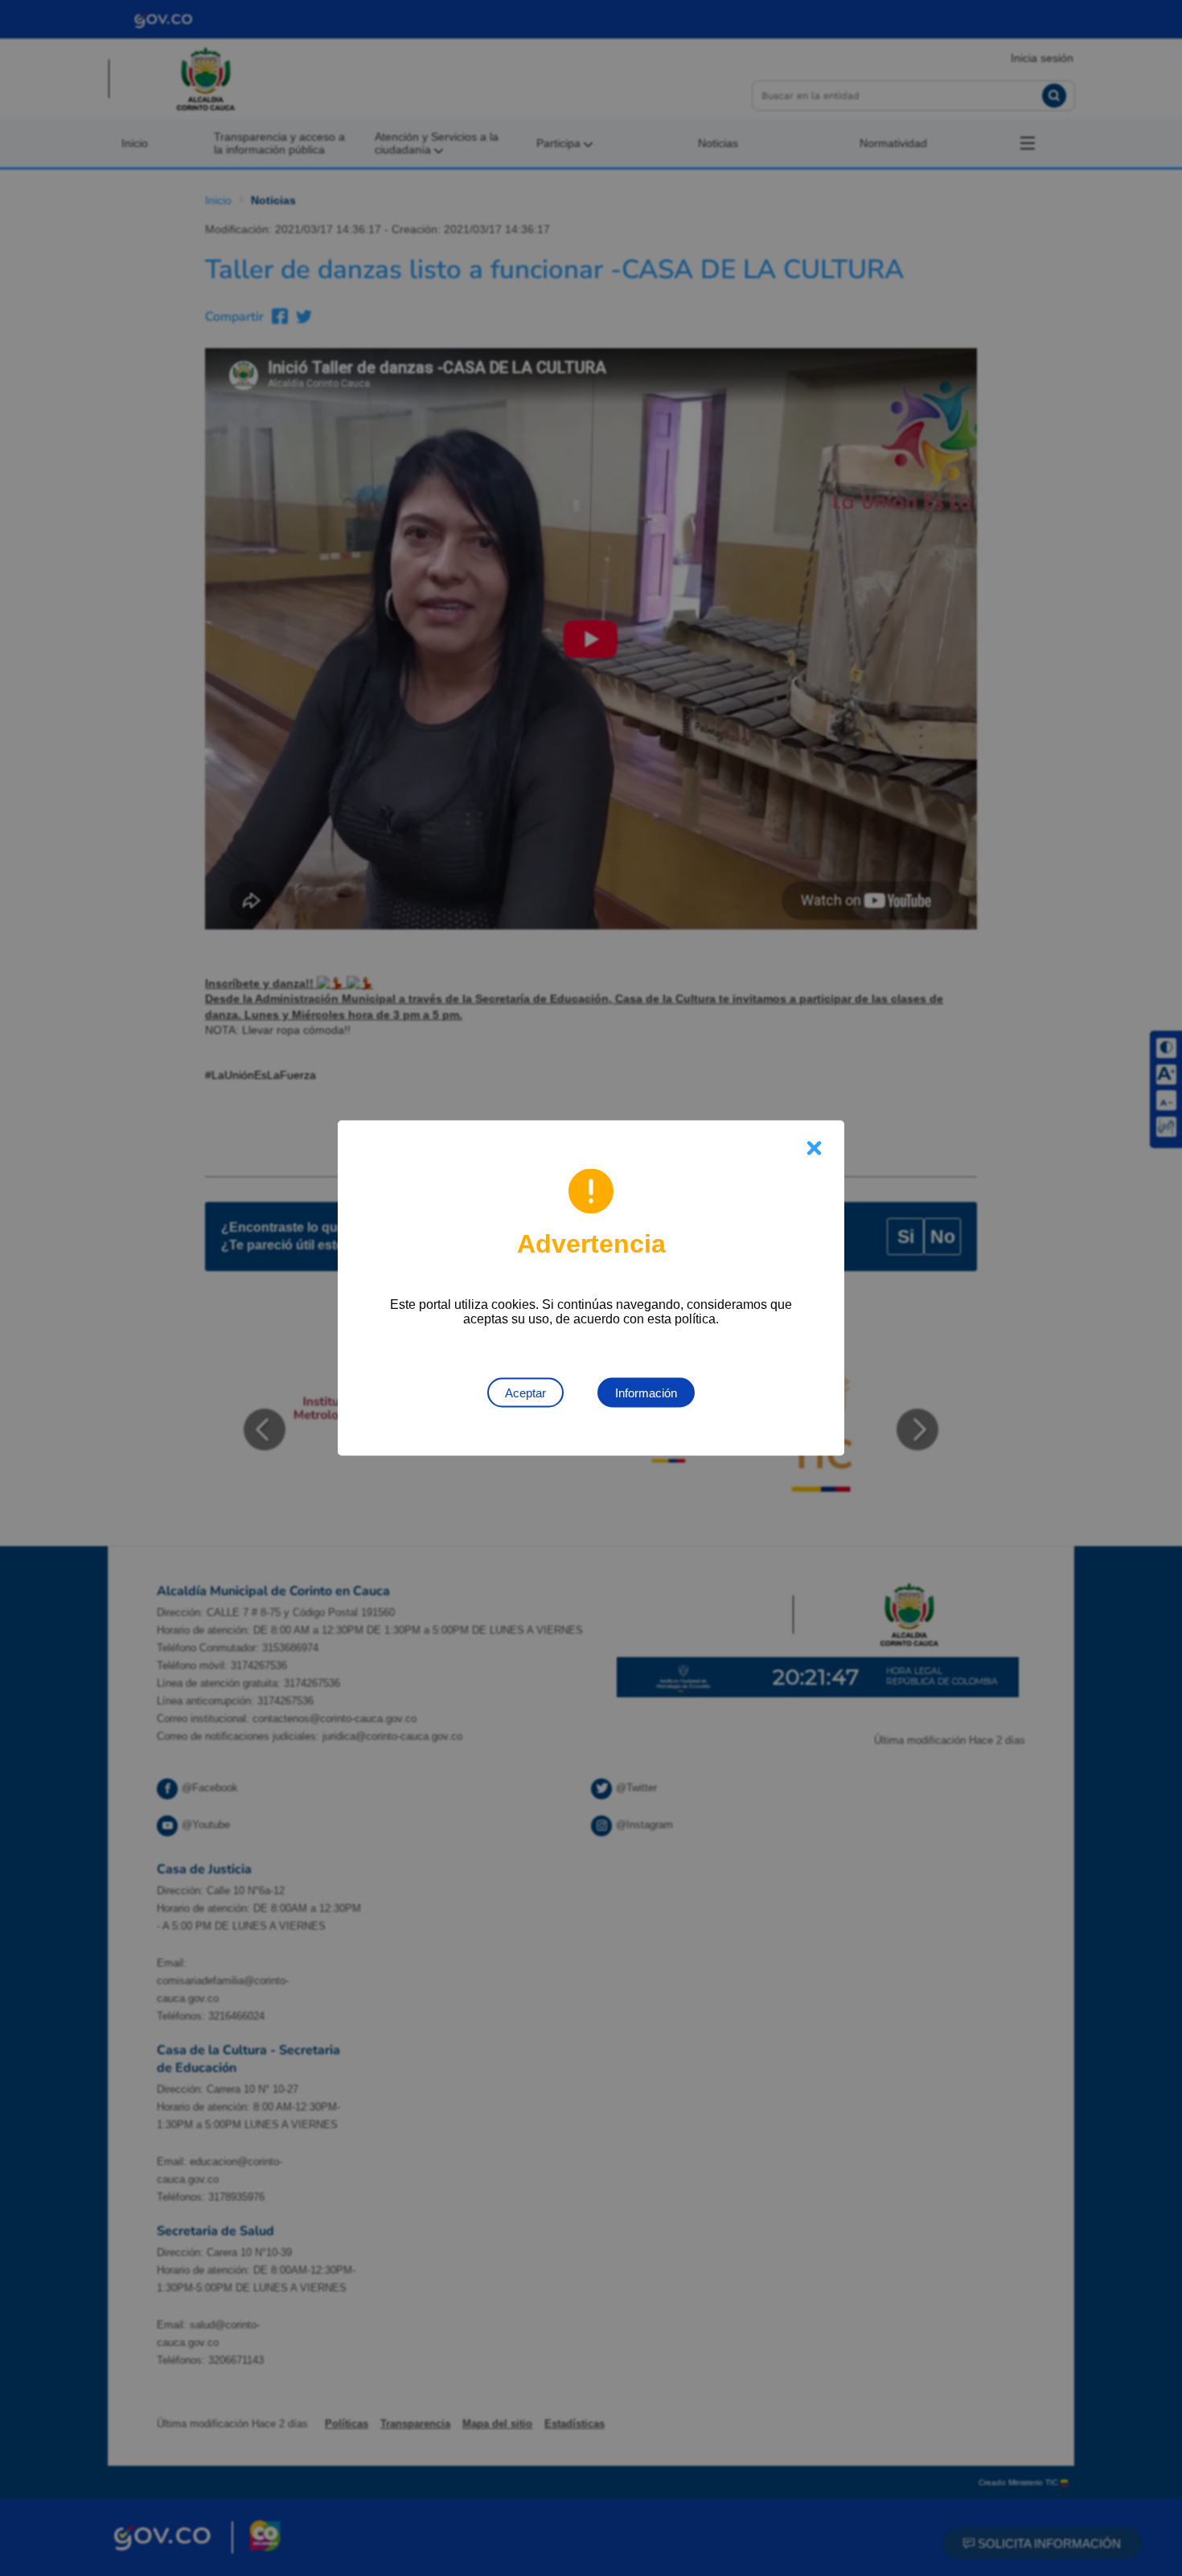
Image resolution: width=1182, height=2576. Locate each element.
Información (646, 1393)
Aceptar (525, 1393)
